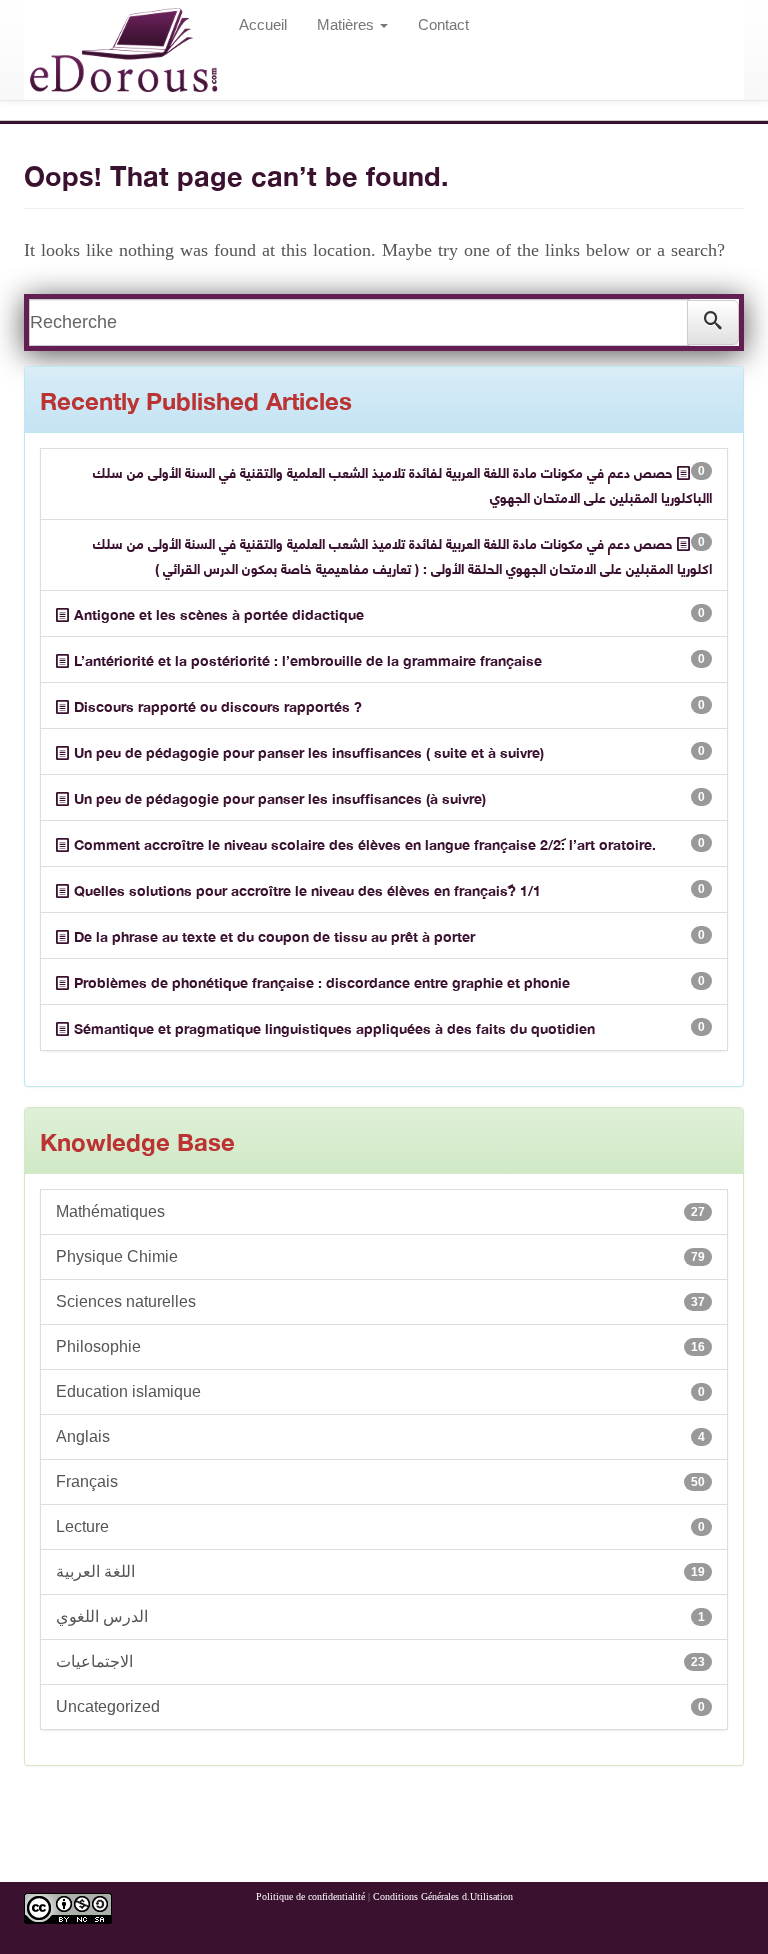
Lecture (380, 1526)
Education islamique (380, 1391)
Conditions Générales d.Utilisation (443, 1896)
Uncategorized (380, 1706)
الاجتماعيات (380, 1661)
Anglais (380, 1436)
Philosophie (380, 1346)
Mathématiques (380, 1211)
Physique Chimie (380, 1256)
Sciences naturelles (380, 1301)
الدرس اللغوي (380, 1616)
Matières (347, 24)
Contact (443, 24)
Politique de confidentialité (310, 1896)
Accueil (263, 24)
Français (380, 1481)
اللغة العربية (380, 1571)
